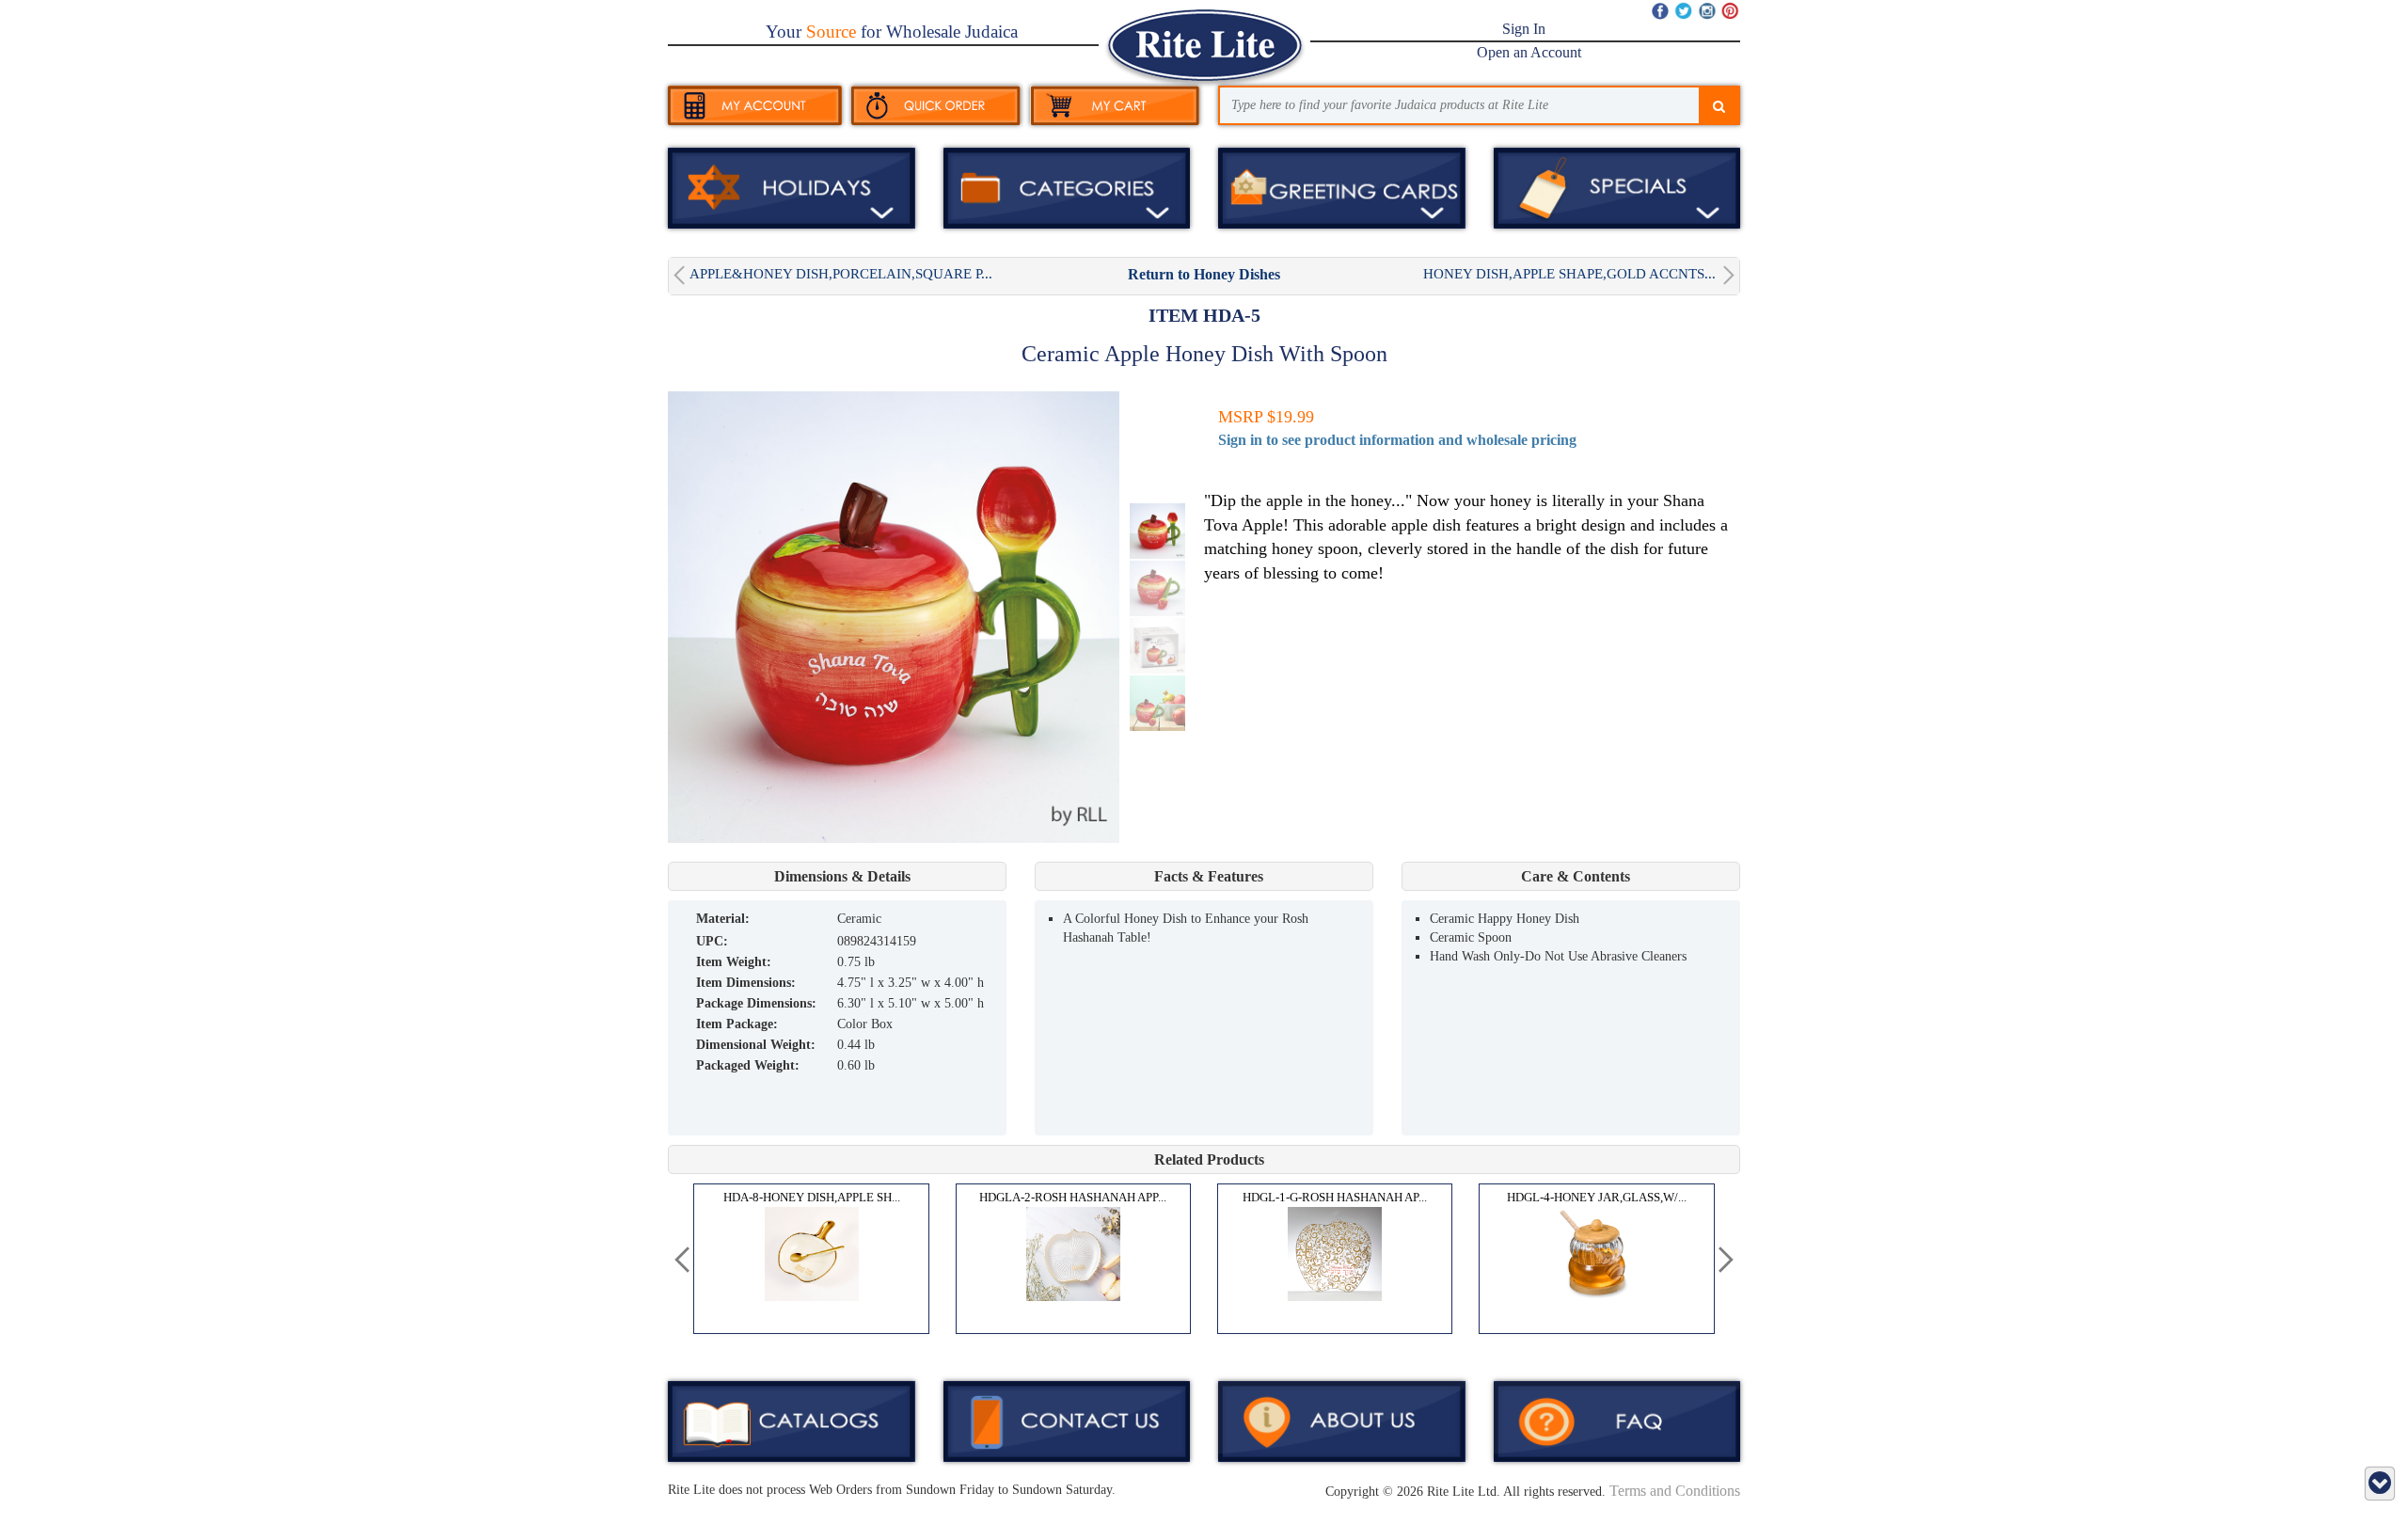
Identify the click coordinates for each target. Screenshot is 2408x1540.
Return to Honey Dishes (1204, 274)
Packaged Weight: (748, 1065)
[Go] (1719, 107)
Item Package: (737, 1024)
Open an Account (1529, 52)
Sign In (1524, 29)
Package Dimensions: (756, 1003)
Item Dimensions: (746, 983)
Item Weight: (734, 962)
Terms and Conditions (1675, 1491)
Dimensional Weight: (756, 1045)
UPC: (712, 941)
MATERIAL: (723, 919)
